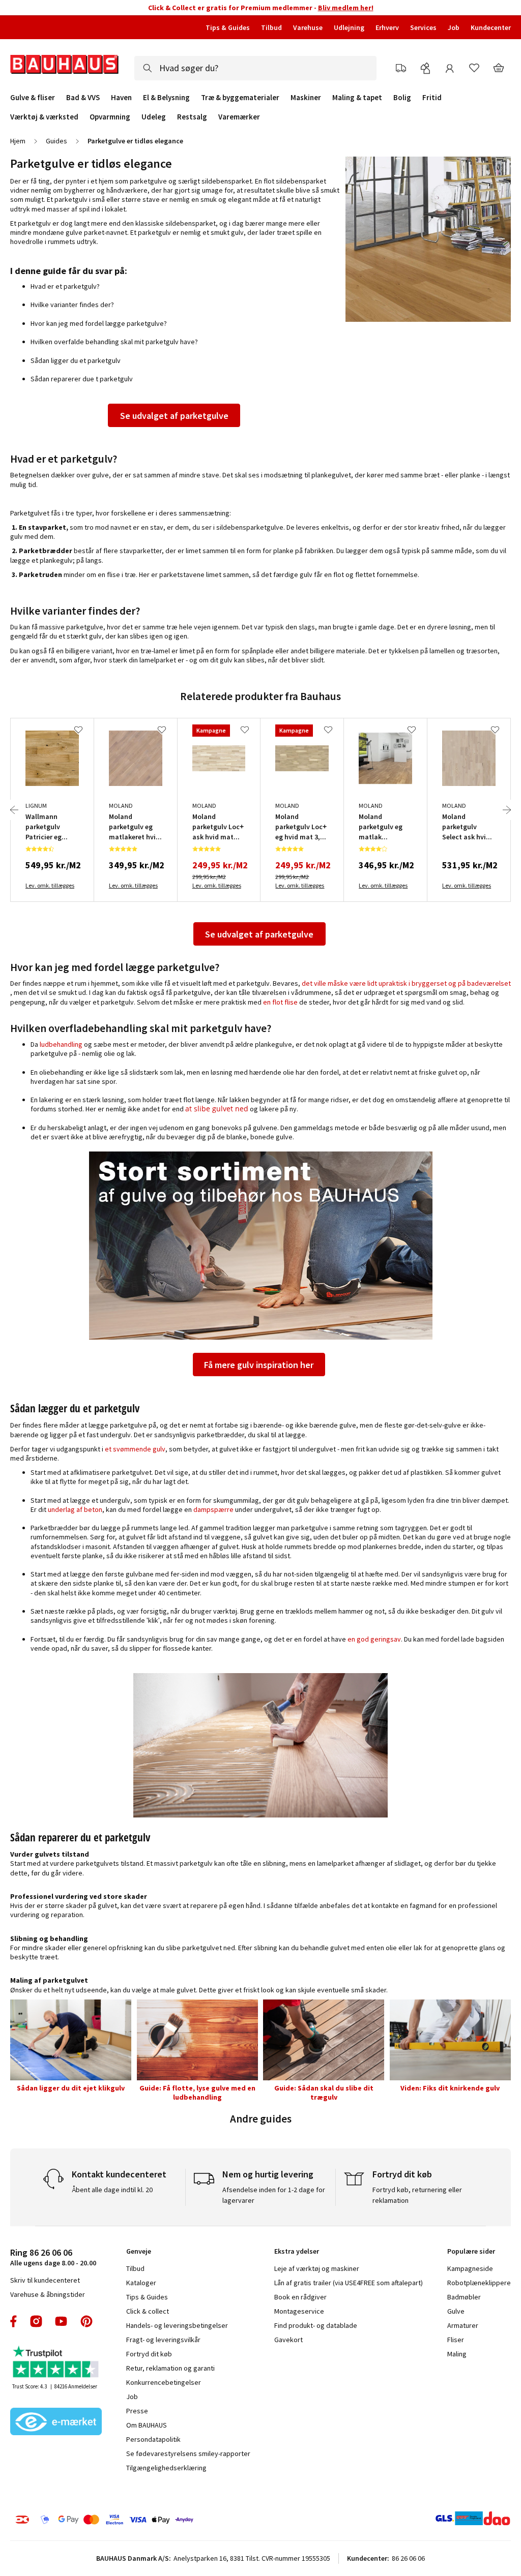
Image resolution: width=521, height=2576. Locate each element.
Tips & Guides (228, 27)
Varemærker (239, 117)
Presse (137, 2411)
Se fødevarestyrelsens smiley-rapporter (188, 2453)
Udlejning (349, 27)
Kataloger (141, 2283)
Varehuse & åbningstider (48, 2294)
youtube (61, 2321)
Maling (457, 2354)
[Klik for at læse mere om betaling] (123, 2520)
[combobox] (255, 68)
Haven (121, 98)
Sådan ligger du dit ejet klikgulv (71, 2088)
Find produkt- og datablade (316, 2325)
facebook (14, 2321)
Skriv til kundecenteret (45, 2280)
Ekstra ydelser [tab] (297, 2251)
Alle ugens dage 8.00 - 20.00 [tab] (53, 2257)
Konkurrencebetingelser (164, 2382)
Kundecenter (491, 27)
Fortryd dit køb (149, 2354)
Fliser (456, 2340)
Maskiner (306, 98)
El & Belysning (166, 98)
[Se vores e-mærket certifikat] (56, 2422)
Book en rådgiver (300, 2297)
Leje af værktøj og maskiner (317, 2268)
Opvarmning (110, 117)
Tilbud (271, 27)
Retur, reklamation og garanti (170, 2368)
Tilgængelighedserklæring (166, 2468)
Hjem (18, 141)
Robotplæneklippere (479, 2283)
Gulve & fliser (33, 98)
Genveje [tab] (139, 2251)
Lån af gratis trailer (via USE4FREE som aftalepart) (349, 2283)
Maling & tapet (357, 98)
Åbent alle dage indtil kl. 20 (112, 2190)
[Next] (507, 810)
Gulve (456, 2311)
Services (423, 27)
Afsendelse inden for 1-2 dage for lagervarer (274, 2195)
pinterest (86, 2321)
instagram (36, 2321)
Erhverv (387, 27)
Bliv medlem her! (346, 8)
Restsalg (192, 117)
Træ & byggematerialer (240, 98)
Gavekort (288, 2340)
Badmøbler (464, 2297)
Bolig (402, 98)
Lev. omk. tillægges (50, 885)
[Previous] (14, 810)
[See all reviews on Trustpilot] (56, 2363)
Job (454, 27)
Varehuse (308, 27)
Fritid (432, 98)
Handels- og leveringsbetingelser (177, 2325)
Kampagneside (470, 2268)
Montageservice (299, 2311)
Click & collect (148, 2311)
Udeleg (154, 117)
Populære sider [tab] (471, 2251)
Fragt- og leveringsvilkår (163, 2340)
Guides (56, 141)
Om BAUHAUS (147, 2425)
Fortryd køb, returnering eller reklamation (417, 2195)
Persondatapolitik (153, 2439)
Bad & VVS (83, 98)
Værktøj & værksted (44, 117)
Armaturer (463, 2325)
